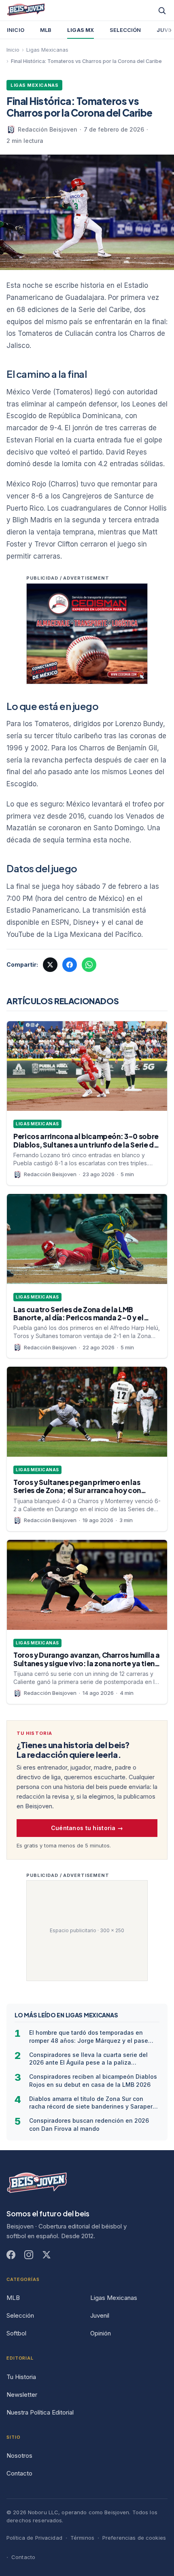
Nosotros (19, 2456)
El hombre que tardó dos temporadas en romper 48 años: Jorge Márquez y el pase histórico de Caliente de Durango (89, 2037)
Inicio (16, 30)
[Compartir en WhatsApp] (89, 965)
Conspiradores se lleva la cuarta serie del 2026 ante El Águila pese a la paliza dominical (88, 2059)
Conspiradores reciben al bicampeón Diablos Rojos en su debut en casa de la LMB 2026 (93, 2080)
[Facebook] (11, 2255)
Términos (82, 2538)
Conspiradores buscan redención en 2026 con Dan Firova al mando (89, 2124)
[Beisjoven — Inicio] (26, 10)
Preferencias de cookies (134, 2538)
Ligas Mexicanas (47, 50)
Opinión (101, 2333)
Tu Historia (21, 2377)
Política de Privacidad (34, 2538)
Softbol (16, 2333)
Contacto (19, 2473)
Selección (125, 30)
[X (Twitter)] (47, 2255)
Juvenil (100, 2315)
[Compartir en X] (50, 965)
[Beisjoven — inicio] (37, 2184)
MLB (46, 30)
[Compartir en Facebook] (70, 965)
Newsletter (22, 2395)
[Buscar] (162, 10)
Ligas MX (81, 30)
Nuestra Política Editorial (40, 2412)
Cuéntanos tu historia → (87, 1828)
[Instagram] (29, 2255)
